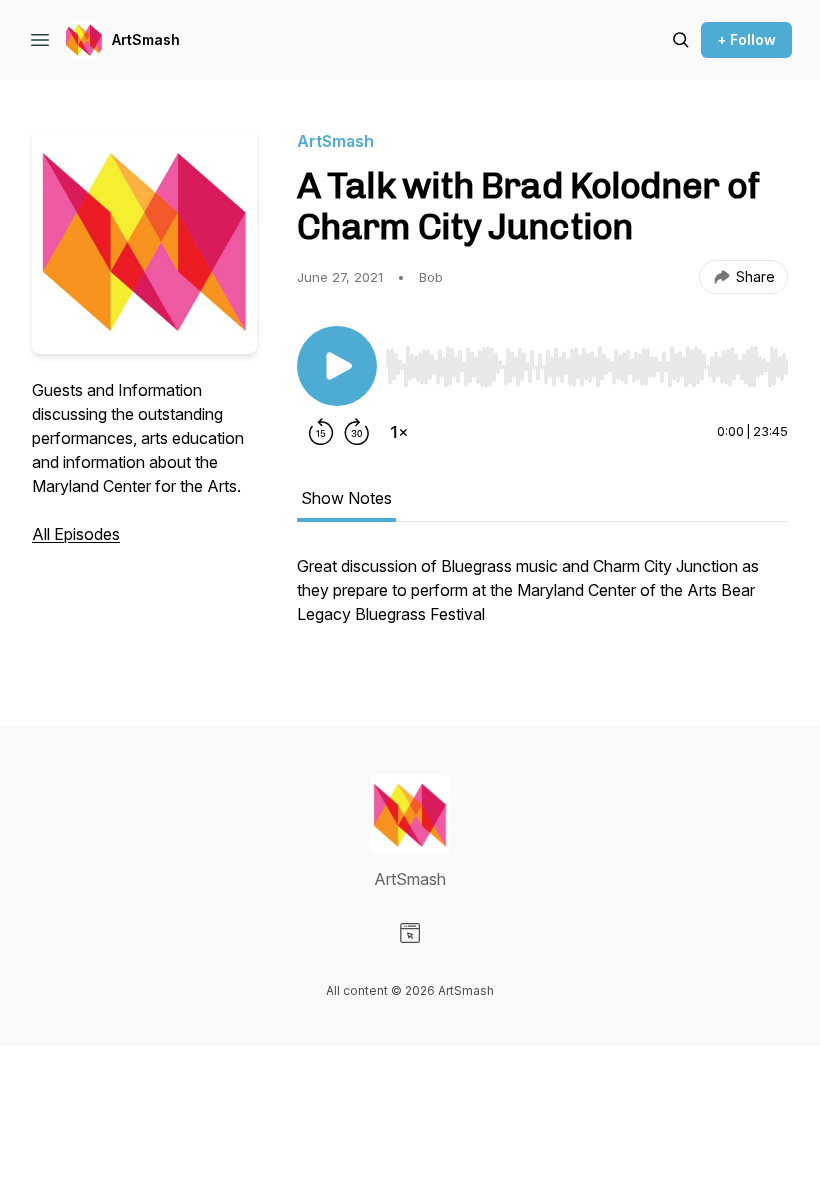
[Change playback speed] (399, 432)
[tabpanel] (542, 600)
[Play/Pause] (337, 366)
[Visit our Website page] (410, 933)
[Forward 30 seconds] (357, 432)
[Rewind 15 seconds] (321, 432)
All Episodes (76, 534)
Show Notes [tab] (346, 498)
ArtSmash (146, 39)
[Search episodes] (681, 40)
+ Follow (746, 39)
